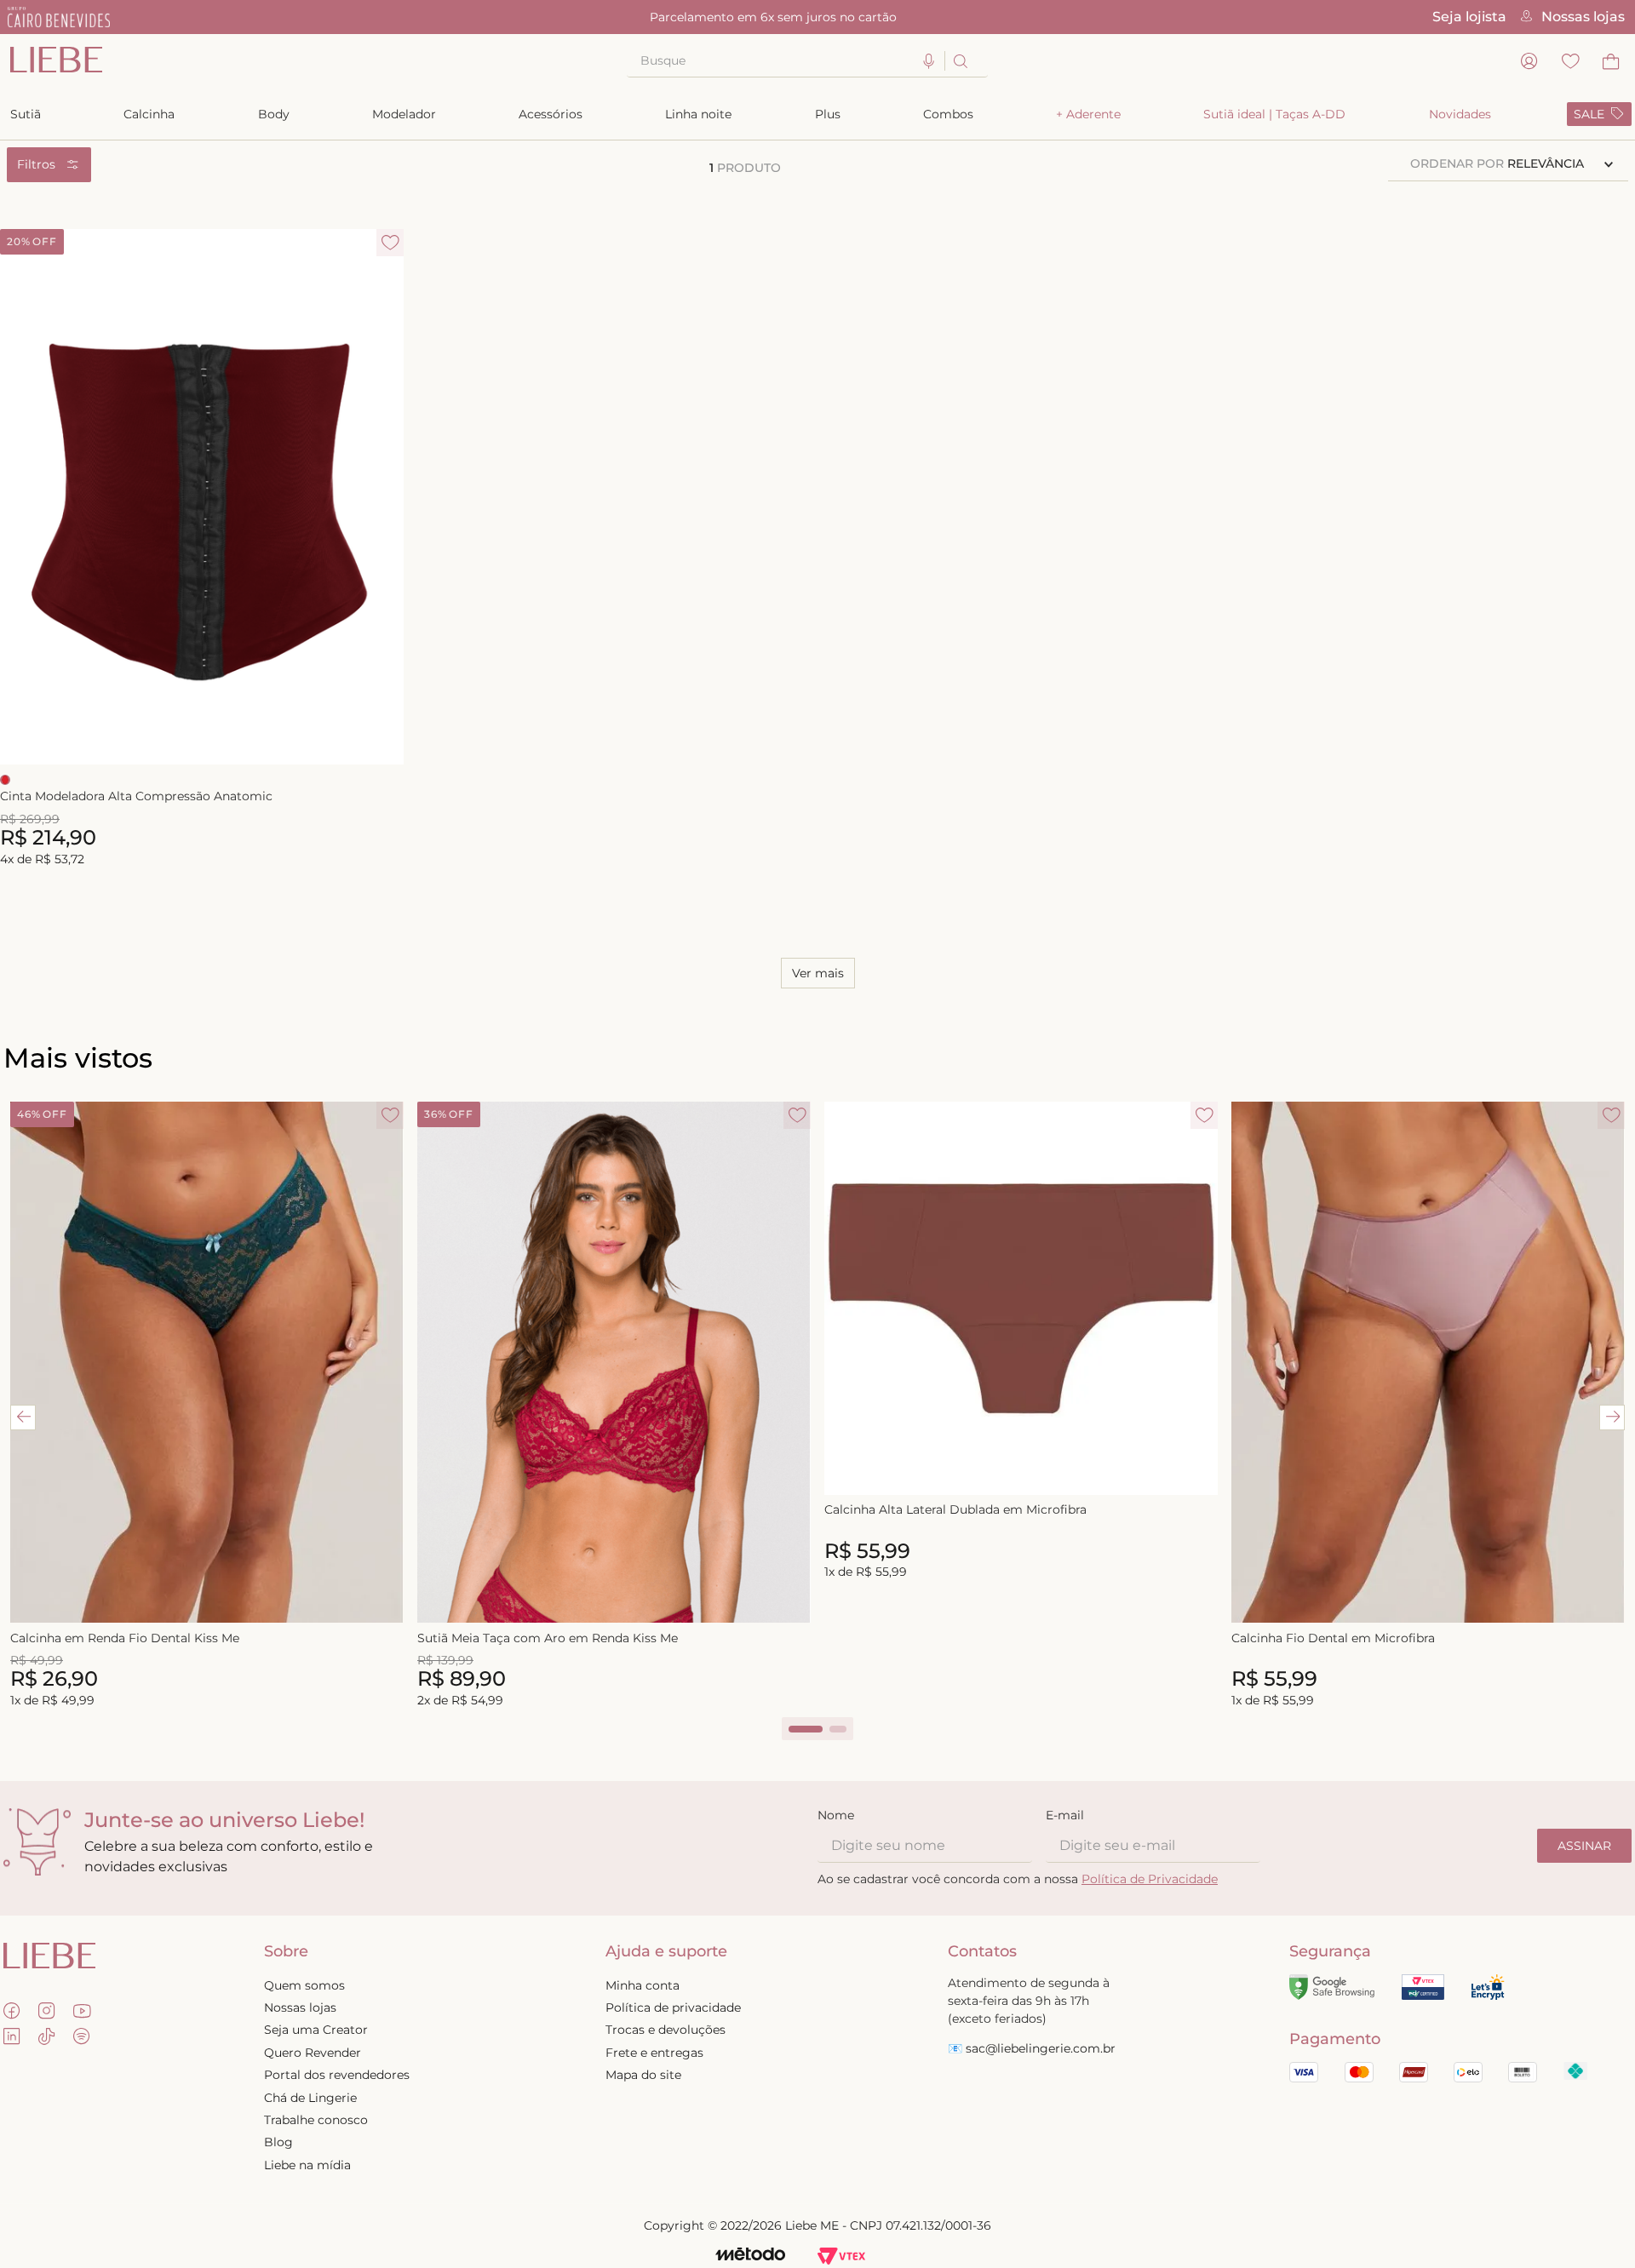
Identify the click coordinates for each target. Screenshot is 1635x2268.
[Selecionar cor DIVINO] (5, 780)
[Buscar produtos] (959, 61)
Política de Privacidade (1150, 1879)
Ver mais (818, 973)
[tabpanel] (207, 1406)
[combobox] (807, 61)
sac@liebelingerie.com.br (1041, 2048)
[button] (929, 62)
